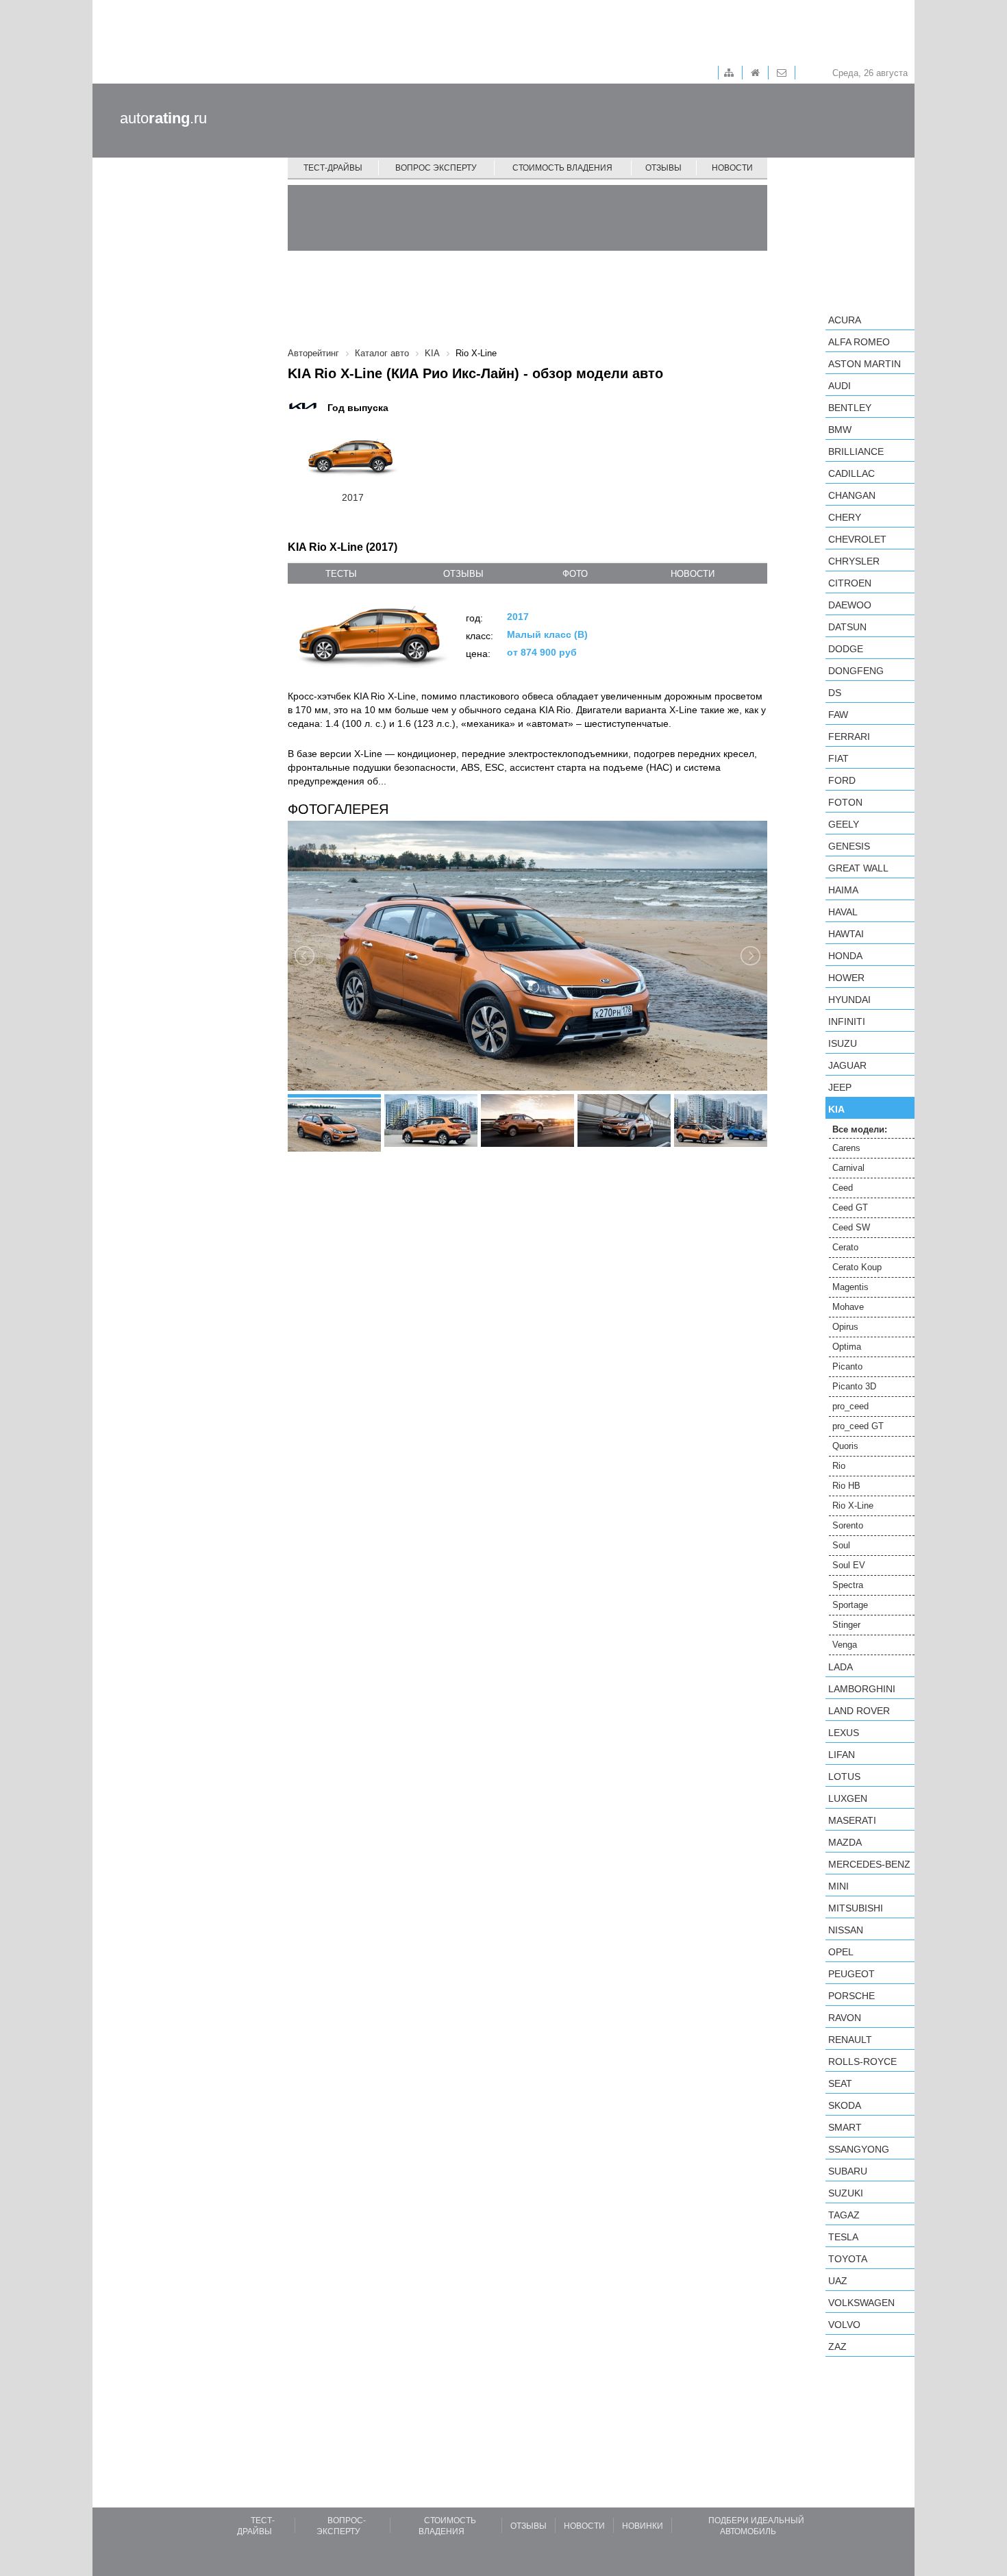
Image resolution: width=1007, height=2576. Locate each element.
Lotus (844, 1776)
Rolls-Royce (862, 2061)
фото (575, 574)
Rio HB (846, 1486)
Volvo (844, 2325)
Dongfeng (856, 671)
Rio (839, 1466)
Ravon (845, 2018)
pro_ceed (850, 1406)
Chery (845, 517)
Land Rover (859, 1711)
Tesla (843, 2237)
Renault (850, 2040)
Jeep (840, 1087)
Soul (841, 1545)
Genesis (849, 846)
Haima (843, 890)
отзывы (463, 574)
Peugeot (851, 1974)
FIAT (838, 758)
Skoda (845, 2105)
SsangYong (859, 2149)
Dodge (846, 649)
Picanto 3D (854, 1386)
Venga (845, 1645)
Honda (845, 956)
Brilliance (856, 451)
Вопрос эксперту (436, 168)
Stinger (846, 1625)
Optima (847, 1347)
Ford (842, 780)
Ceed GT (850, 1207)
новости (693, 574)
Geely (844, 824)
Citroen (850, 583)
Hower (846, 978)
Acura (845, 320)
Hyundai (849, 1000)
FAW (838, 715)
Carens (846, 1148)
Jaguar (847, 1065)
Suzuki (846, 2193)
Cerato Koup (857, 1267)
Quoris (845, 1446)
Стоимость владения (562, 168)
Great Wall (858, 868)
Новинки (643, 2526)
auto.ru (163, 118)
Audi (840, 386)
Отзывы (663, 168)
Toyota (848, 2259)
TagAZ (844, 2215)
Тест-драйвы (333, 168)
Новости (732, 168)
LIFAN (842, 1755)
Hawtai (846, 934)
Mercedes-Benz (869, 1864)
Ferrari (849, 736)
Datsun (847, 627)
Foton (845, 802)
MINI (838, 1886)
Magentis (850, 1287)
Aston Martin (865, 364)
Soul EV (849, 1565)
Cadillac (851, 473)
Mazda (845, 1842)
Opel (841, 1952)
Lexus (844, 1733)
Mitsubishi (856, 1908)
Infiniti (847, 1021)
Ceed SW (851, 1227)
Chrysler (854, 561)
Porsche (851, 1996)
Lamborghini (862, 1689)
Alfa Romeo (859, 342)
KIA (836, 1109)
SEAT (840, 2083)
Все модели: (860, 1129)
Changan (852, 495)
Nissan (846, 1930)
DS (835, 693)
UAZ (838, 2281)
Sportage (850, 1605)
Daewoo (850, 605)
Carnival (848, 1168)
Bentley (850, 408)
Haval (843, 912)
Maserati (852, 1820)
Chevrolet (857, 539)
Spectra (848, 1585)
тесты (341, 574)
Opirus (845, 1327)
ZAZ (837, 2346)
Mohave (848, 1307)
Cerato (845, 1247)
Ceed (843, 1188)
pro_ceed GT (858, 1426)
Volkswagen (861, 2303)
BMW (840, 430)
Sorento (848, 1525)
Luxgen (848, 1798)
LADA (841, 1667)
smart (845, 2127)
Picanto (847, 1366)
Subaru (848, 2171)
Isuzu (843, 1043)
